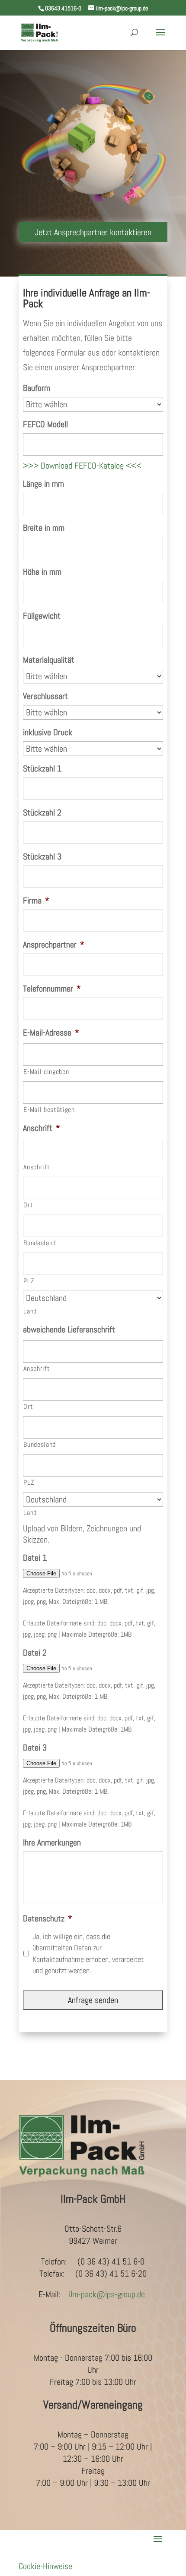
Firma (36, 901)
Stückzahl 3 (42, 857)
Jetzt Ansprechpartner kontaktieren (93, 232)
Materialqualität (49, 660)
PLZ (29, 1281)
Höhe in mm (42, 572)
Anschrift (42, 1128)
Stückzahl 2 (42, 812)
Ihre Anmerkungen (52, 1842)
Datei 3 (35, 1748)
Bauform (37, 388)
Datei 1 (35, 1558)
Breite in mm (44, 528)
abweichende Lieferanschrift (69, 1329)
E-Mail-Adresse (51, 1033)
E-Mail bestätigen (49, 1110)
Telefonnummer (52, 989)
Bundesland (40, 1243)
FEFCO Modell (45, 424)
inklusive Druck (48, 732)
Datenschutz (48, 1918)
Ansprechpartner (54, 945)
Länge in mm (43, 484)
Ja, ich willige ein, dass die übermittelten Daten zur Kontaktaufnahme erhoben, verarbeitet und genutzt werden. (88, 1954)
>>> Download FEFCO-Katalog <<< (82, 466)
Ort (28, 1205)
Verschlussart (45, 696)
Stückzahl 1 (42, 768)
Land (30, 1311)
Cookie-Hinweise (45, 2566)
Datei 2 (35, 1653)
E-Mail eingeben (46, 1072)
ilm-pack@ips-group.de (107, 2294)
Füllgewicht (42, 616)
